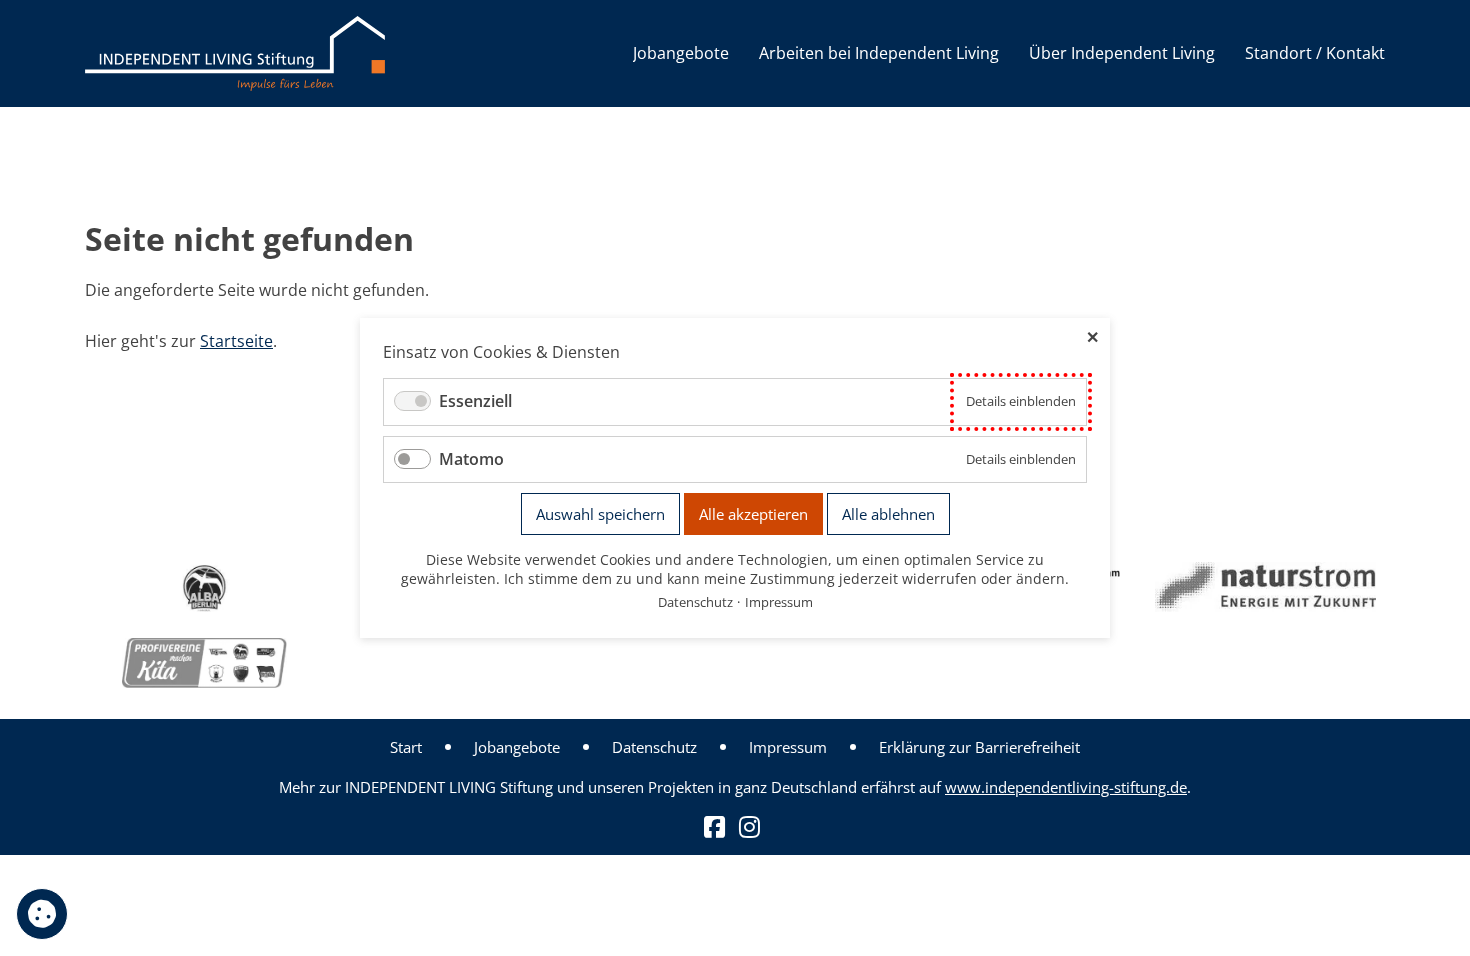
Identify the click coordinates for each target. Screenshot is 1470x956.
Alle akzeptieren (753, 514)
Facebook (714, 827)
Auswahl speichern (600, 514)
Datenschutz (654, 747)
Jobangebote (681, 53)
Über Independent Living (1122, 53)
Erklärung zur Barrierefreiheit (979, 747)
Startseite (236, 341)
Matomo (471, 459)
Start (406, 747)
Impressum (788, 747)
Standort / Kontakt (1315, 53)
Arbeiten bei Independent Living (879, 53)
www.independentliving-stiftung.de (1066, 787)
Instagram (749, 827)
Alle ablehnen (888, 514)
